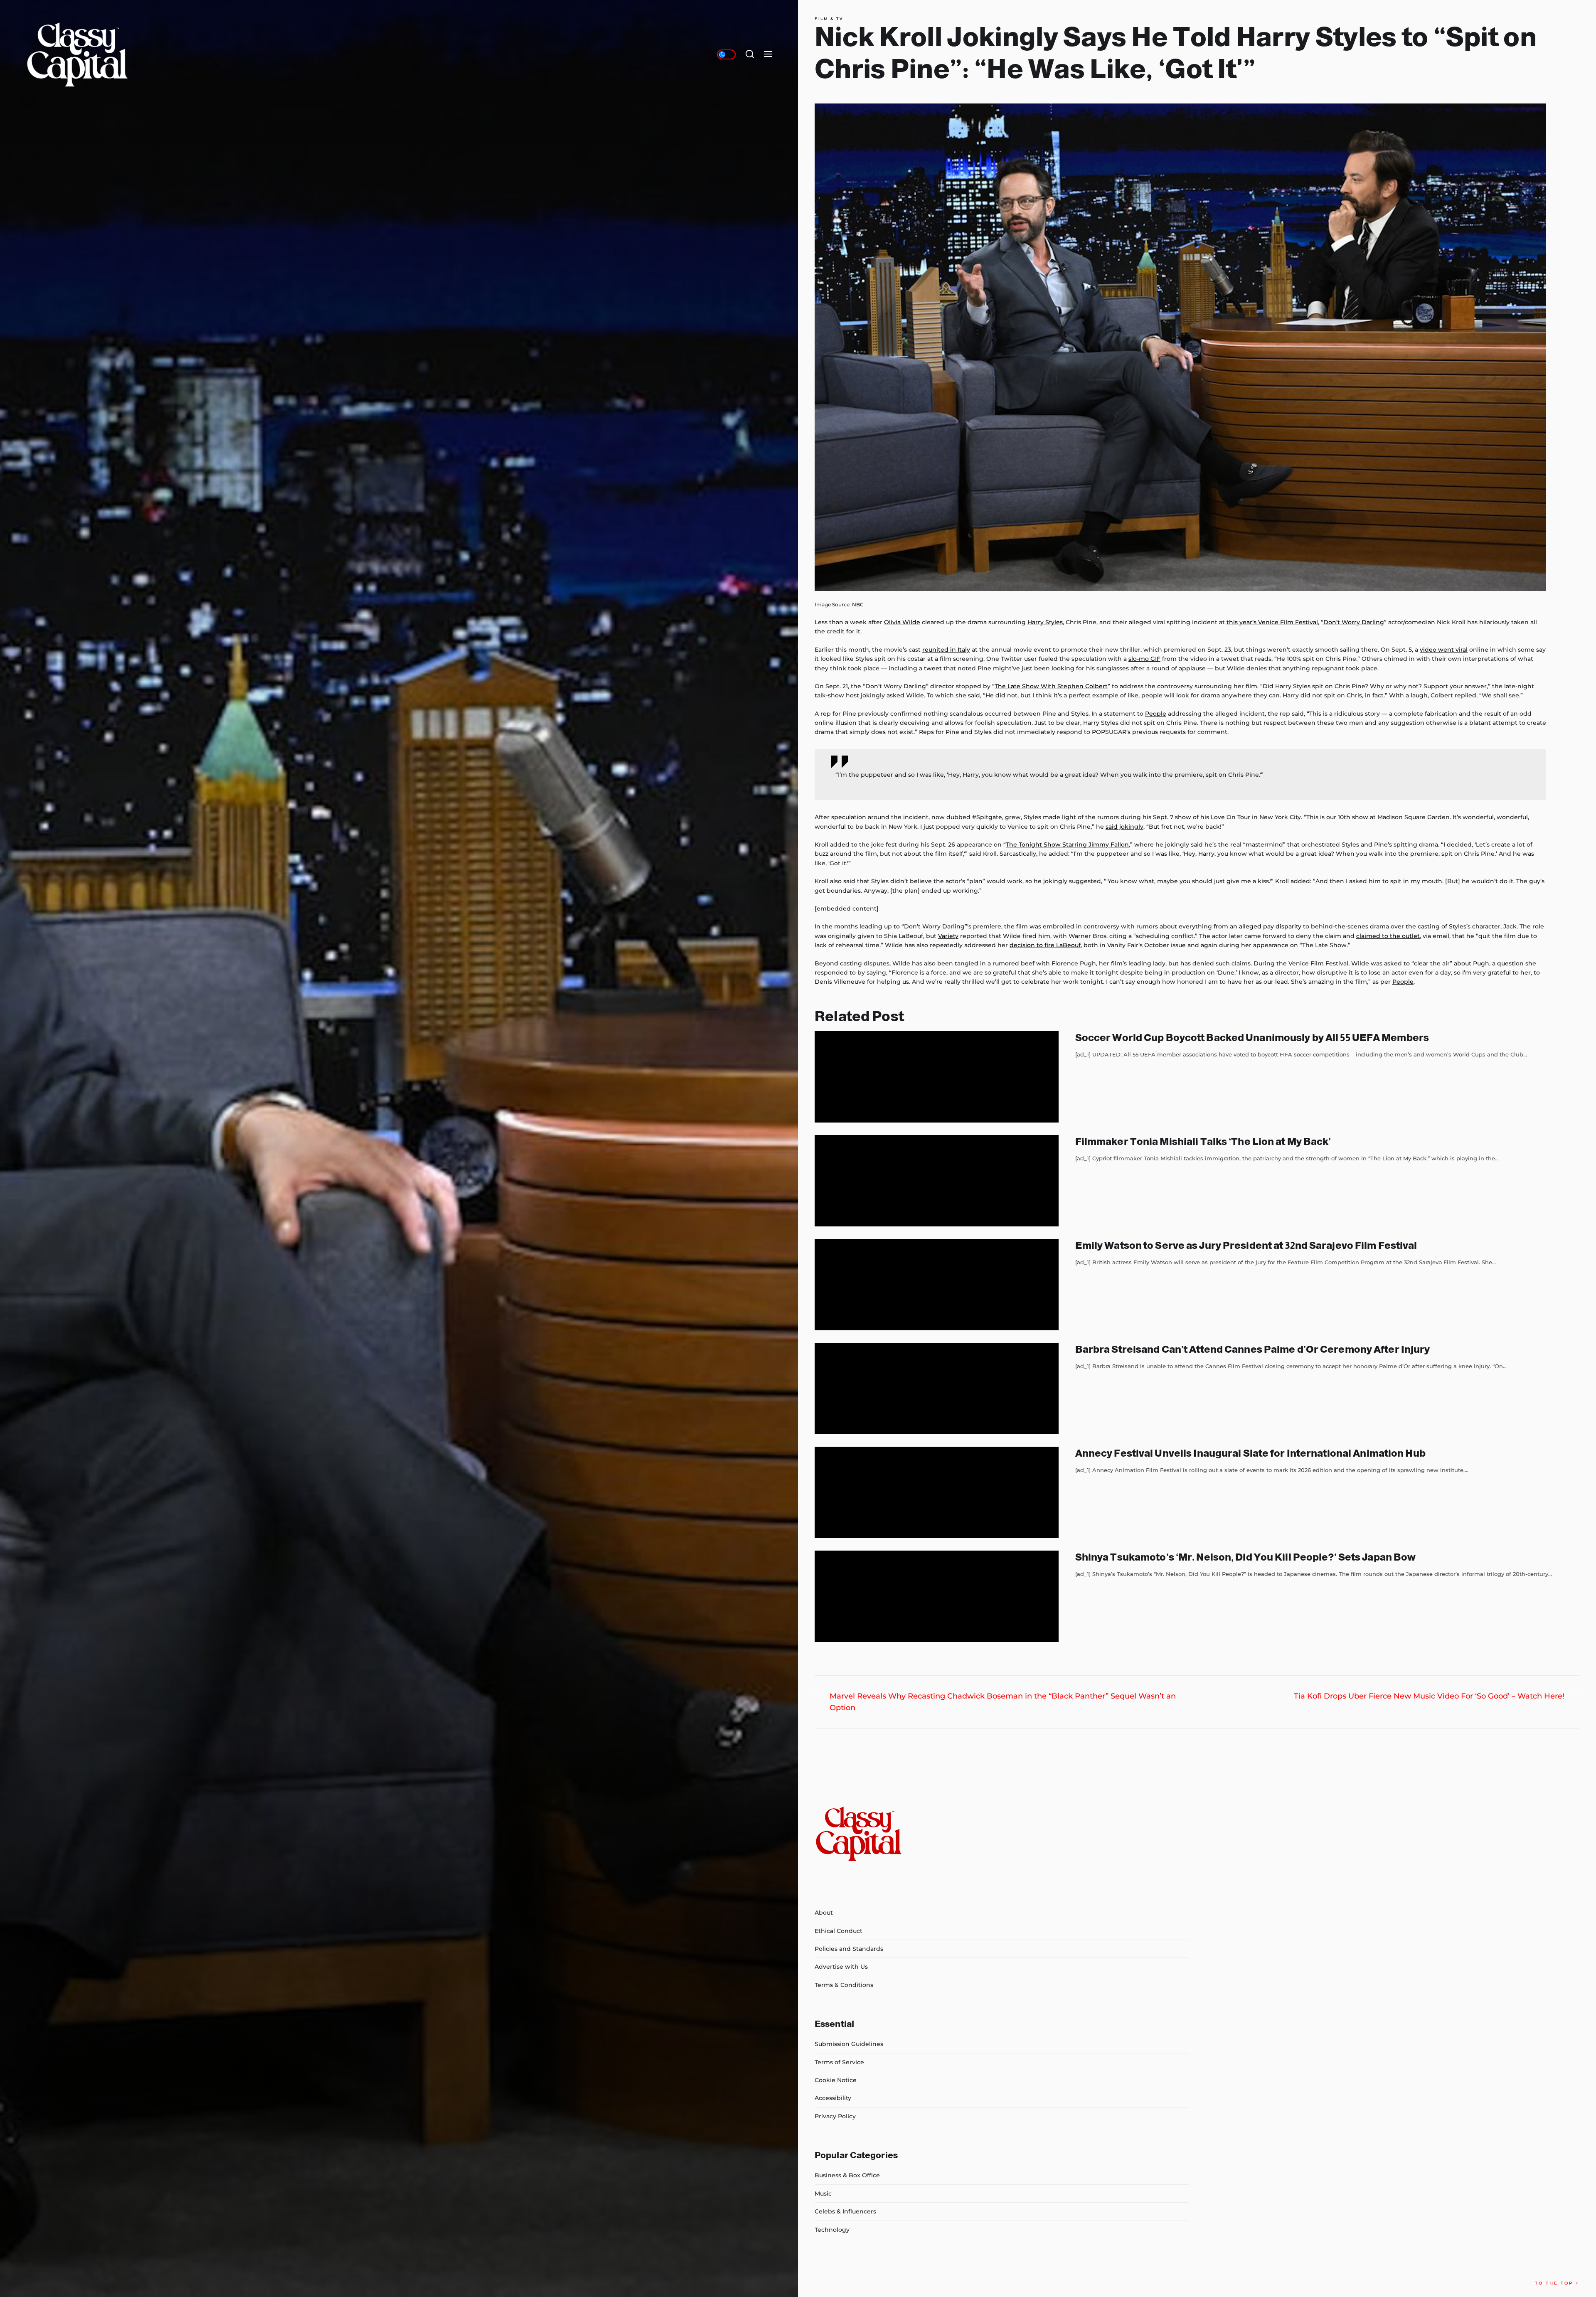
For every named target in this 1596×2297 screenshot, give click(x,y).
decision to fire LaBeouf (1045, 945)
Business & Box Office (847, 2175)
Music (823, 2194)
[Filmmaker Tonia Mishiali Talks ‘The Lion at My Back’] (937, 1181)
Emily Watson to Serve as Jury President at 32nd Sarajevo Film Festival (1246, 1245)
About (824, 1913)
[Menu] (768, 54)
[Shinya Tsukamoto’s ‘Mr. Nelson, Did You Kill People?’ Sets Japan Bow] (937, 1596)
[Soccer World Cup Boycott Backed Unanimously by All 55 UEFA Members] (937, 1077)
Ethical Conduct (839, 1931)
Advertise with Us (841, 1967)
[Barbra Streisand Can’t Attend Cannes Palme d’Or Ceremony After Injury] (937, 1389)
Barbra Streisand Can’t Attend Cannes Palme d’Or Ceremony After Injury (1253, 1349)
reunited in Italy (946, 650)
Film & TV (829, 19)
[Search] (750, 54)
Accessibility (833, 2098)
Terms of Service (839, 2062)
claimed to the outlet (1388, 936)
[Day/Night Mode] (726, 54)
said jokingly (1124, 827)
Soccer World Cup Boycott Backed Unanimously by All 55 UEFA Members (1252, 1038)
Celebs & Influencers (845, 2211)
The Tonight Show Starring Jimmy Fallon (1067, 844)
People (1156, 714)
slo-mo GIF (1144, 659)
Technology (832, 2230)
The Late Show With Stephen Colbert (1051, 686)
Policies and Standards (849, 1949)
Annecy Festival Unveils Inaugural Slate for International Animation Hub (1250, 1453)
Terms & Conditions (844, 1985)
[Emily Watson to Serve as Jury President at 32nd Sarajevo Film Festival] (937, 1285)
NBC (858, 604)
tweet (933, 668)
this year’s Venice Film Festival (1272, 622)
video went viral (1444, 650)
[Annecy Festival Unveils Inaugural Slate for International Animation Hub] (937, 1492)
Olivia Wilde (902, 622)
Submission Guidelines (849, 2044)
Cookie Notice (836, 2080)
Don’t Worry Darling (1354, 622)
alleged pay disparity (1270, 926)
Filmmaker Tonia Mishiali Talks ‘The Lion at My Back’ (1203, 1141)
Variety (948, 936)
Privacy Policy (835, 2116)
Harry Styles (1045, 622)
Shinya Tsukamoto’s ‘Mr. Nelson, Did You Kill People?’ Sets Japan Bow (1246, 1557)
